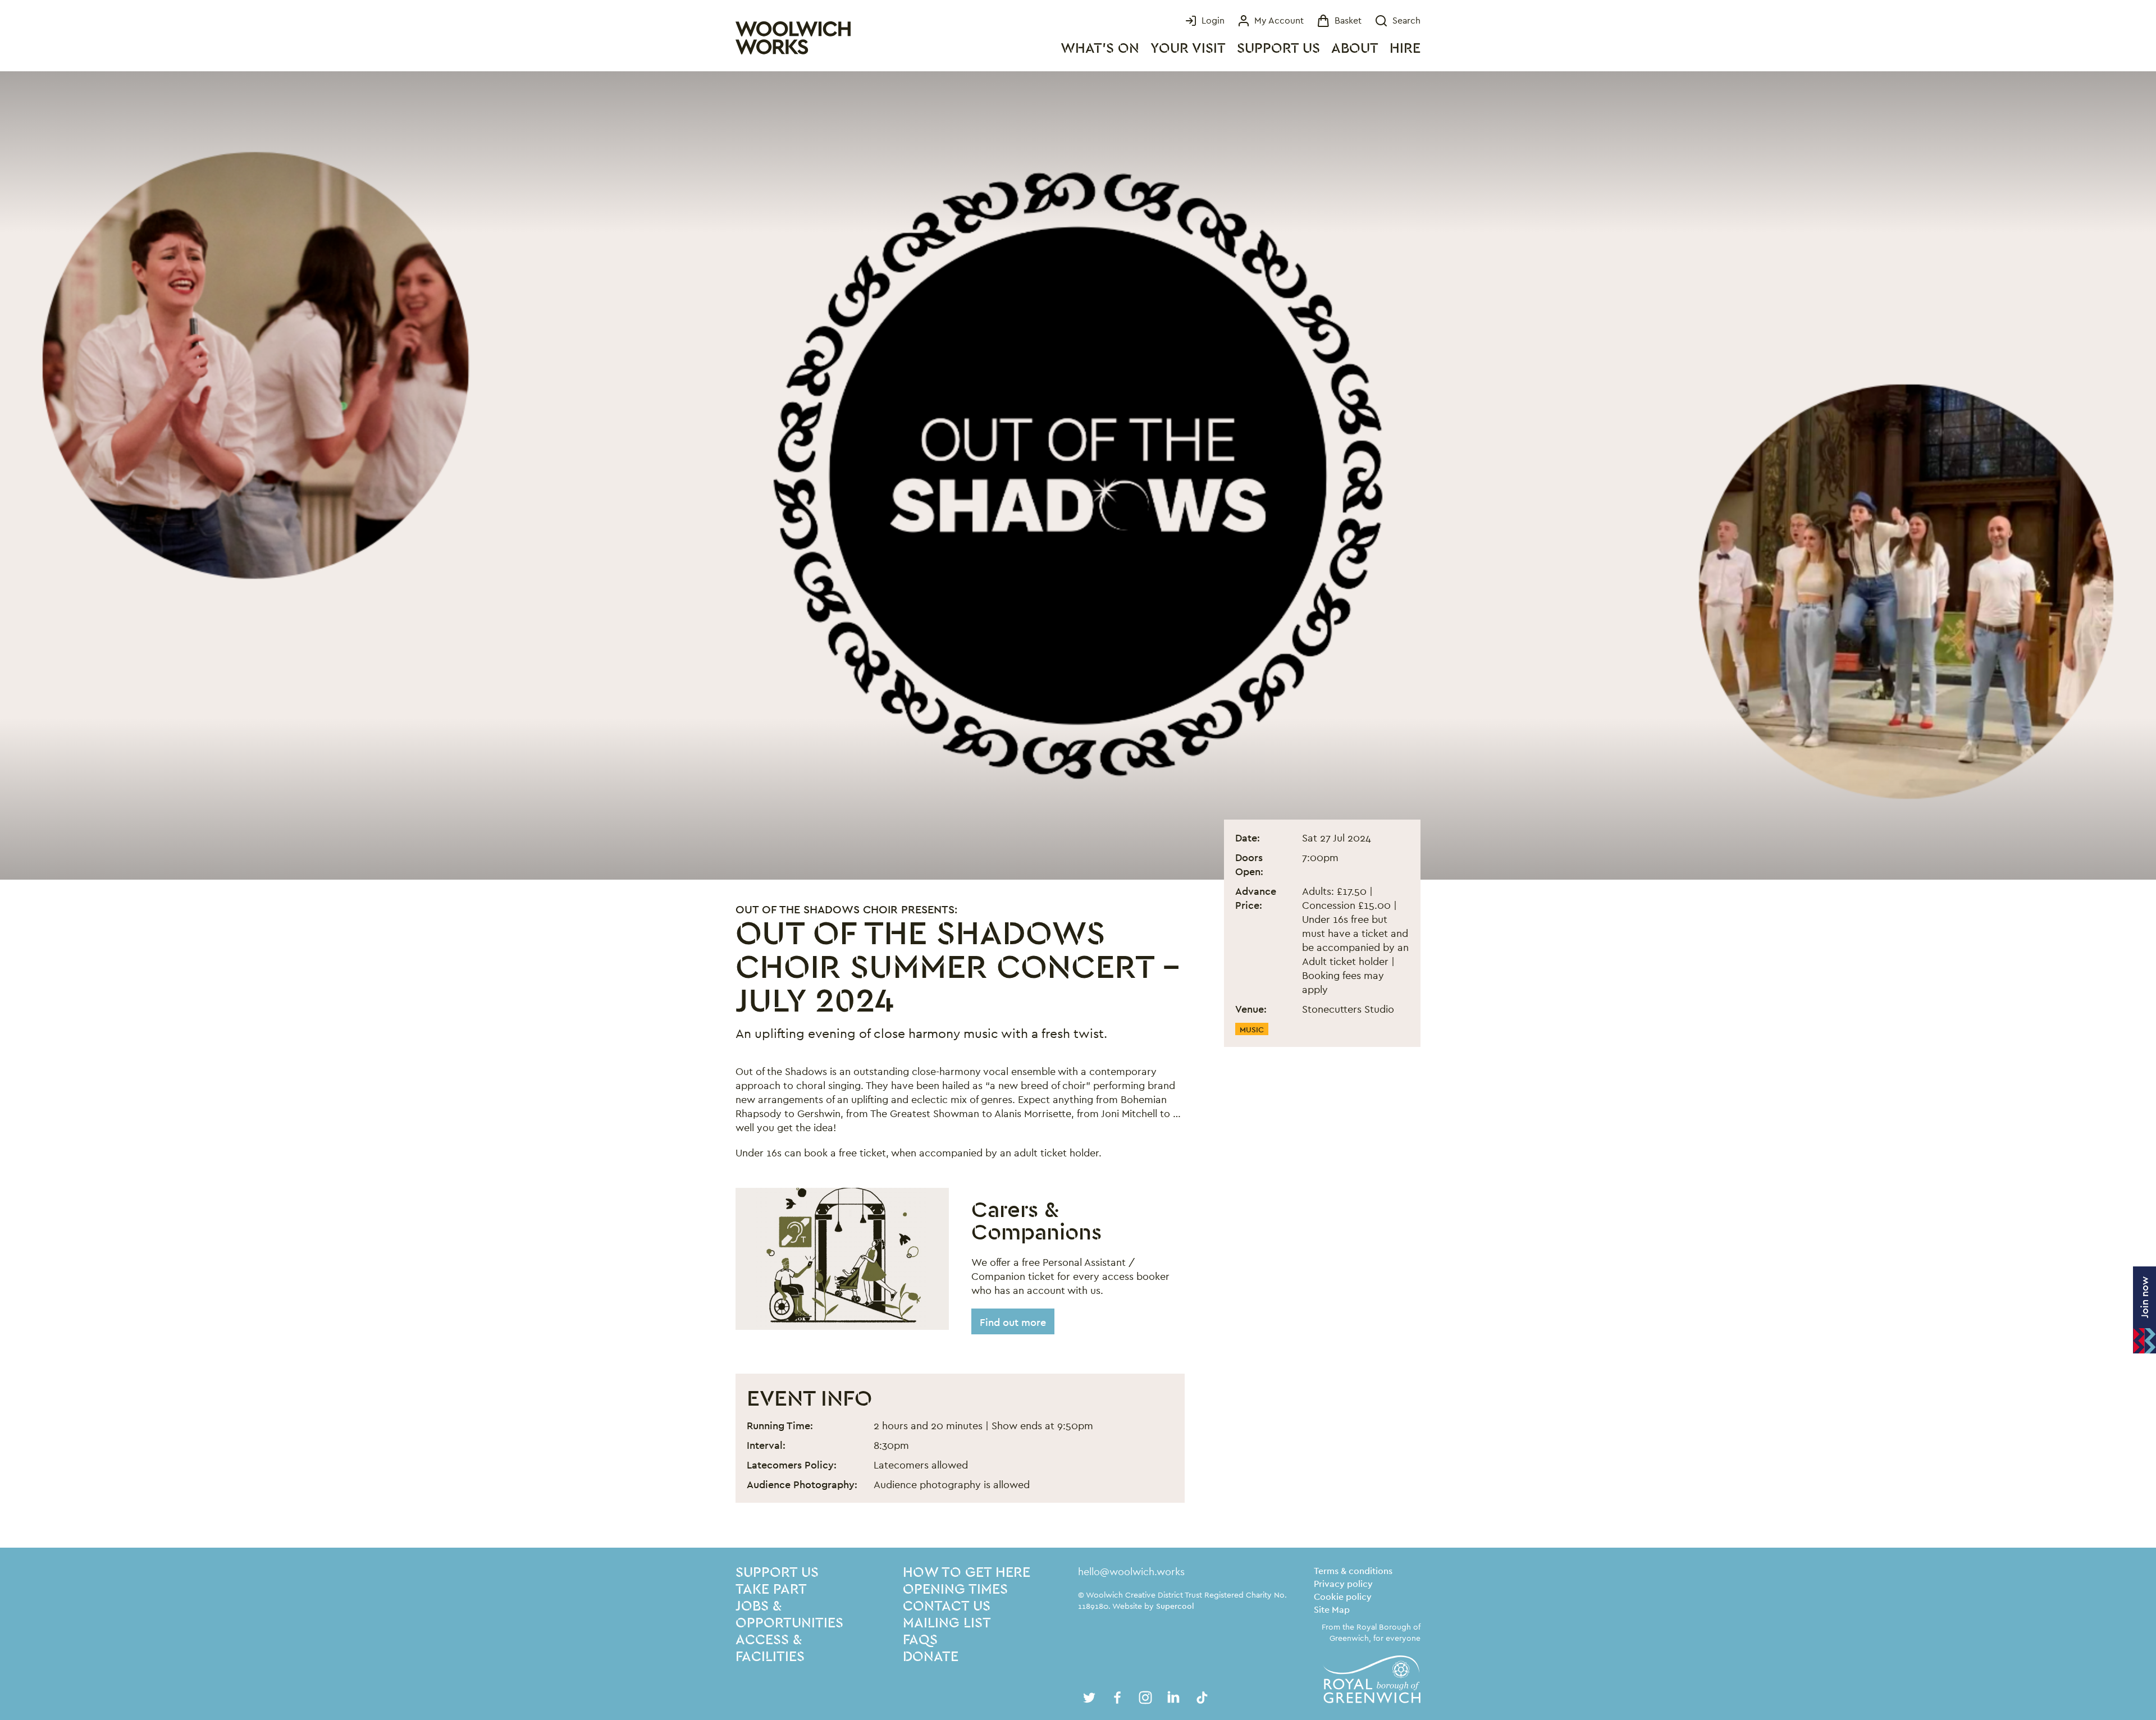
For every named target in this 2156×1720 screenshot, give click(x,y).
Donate (931, 1657)
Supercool (1175, 1606)
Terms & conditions (1353, 1571)
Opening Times (955, 1589)
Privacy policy (1343, 1584)
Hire (1405, 49)
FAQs (920, 1640)
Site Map (1332, 1610)
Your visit (1188, 49)
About (1355, 49)
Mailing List (947, 1623)
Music (1252, 1030)
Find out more (1013, 1322)
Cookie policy (1343, 1597)
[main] (1078, 809)
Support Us (1278, 49)
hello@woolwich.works (1131, 1572)
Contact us (947, 1606)
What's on (1100, 49)
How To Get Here (967, 1573)
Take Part (771, 1589)
